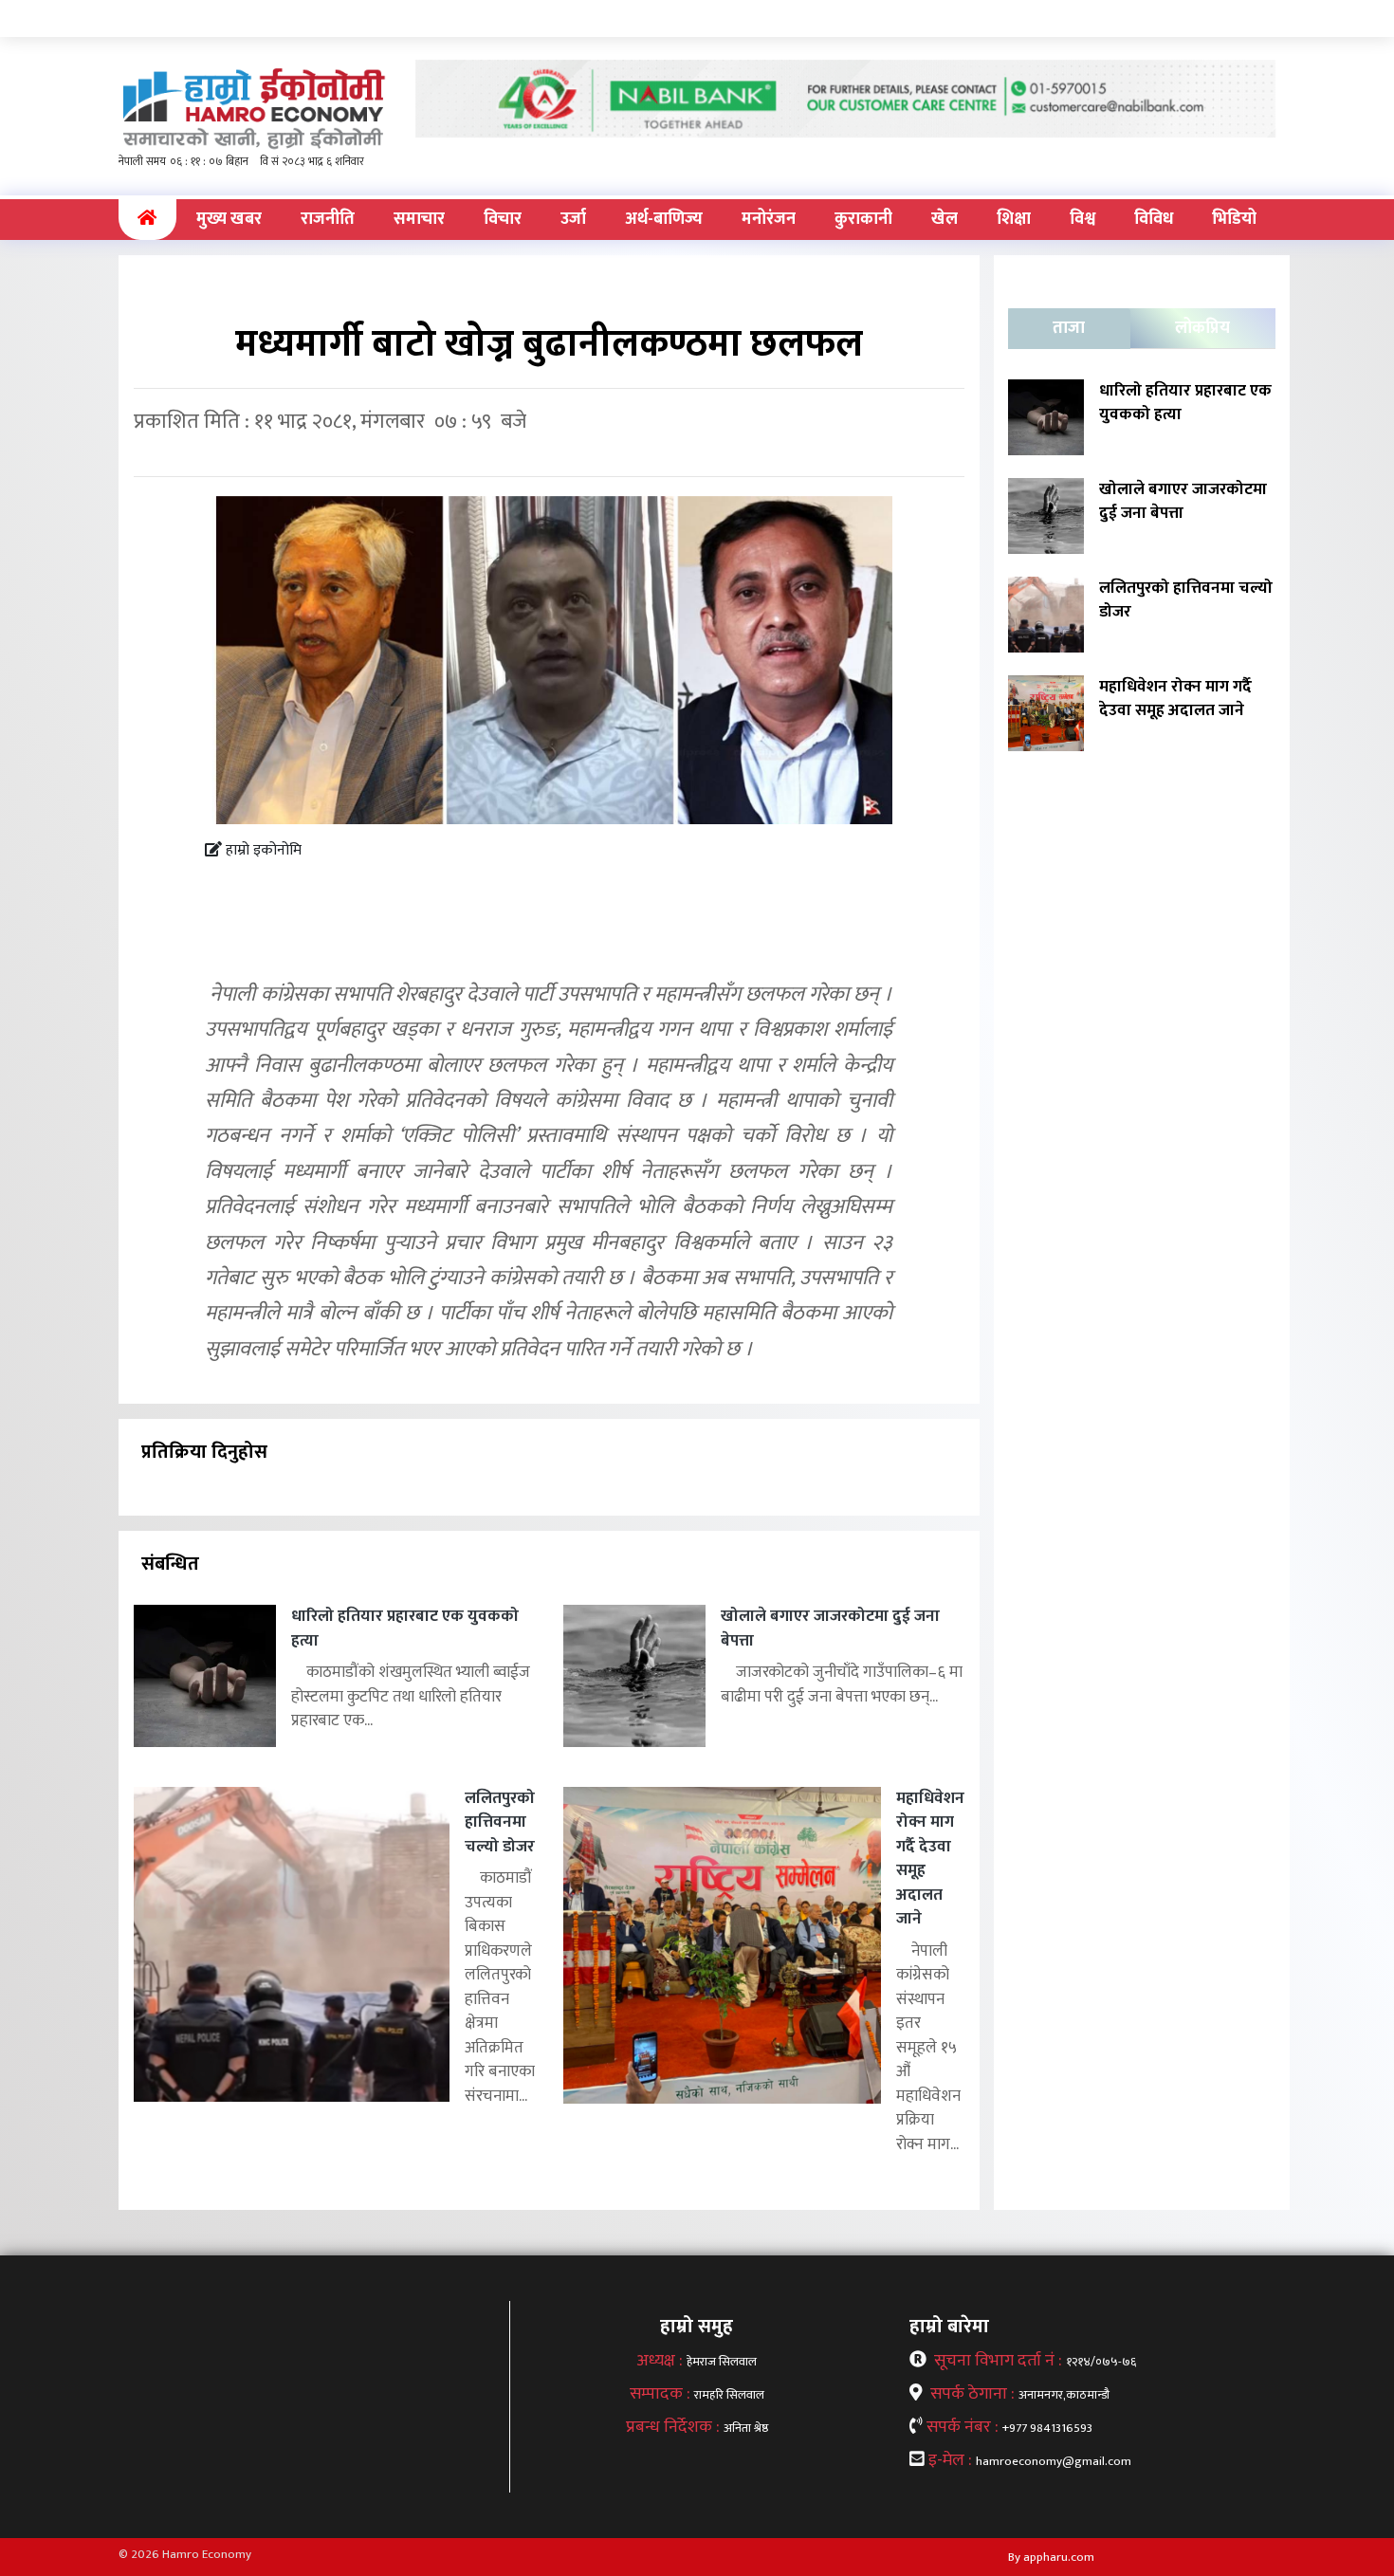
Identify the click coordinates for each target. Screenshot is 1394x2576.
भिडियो (1234, 219)
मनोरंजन (769, 219)
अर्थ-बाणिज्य (664, 219)
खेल (945, 219)
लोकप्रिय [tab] (1202, 328)
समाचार (419, 219)
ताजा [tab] (1069, 328)
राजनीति (328, 219)
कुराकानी (863, 219)
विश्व (1082, 219)
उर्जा (573, 219)
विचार (503, 219)
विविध (1154, 219)
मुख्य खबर (229, 219)
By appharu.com (1051, 2557)
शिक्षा (1014, 219)
